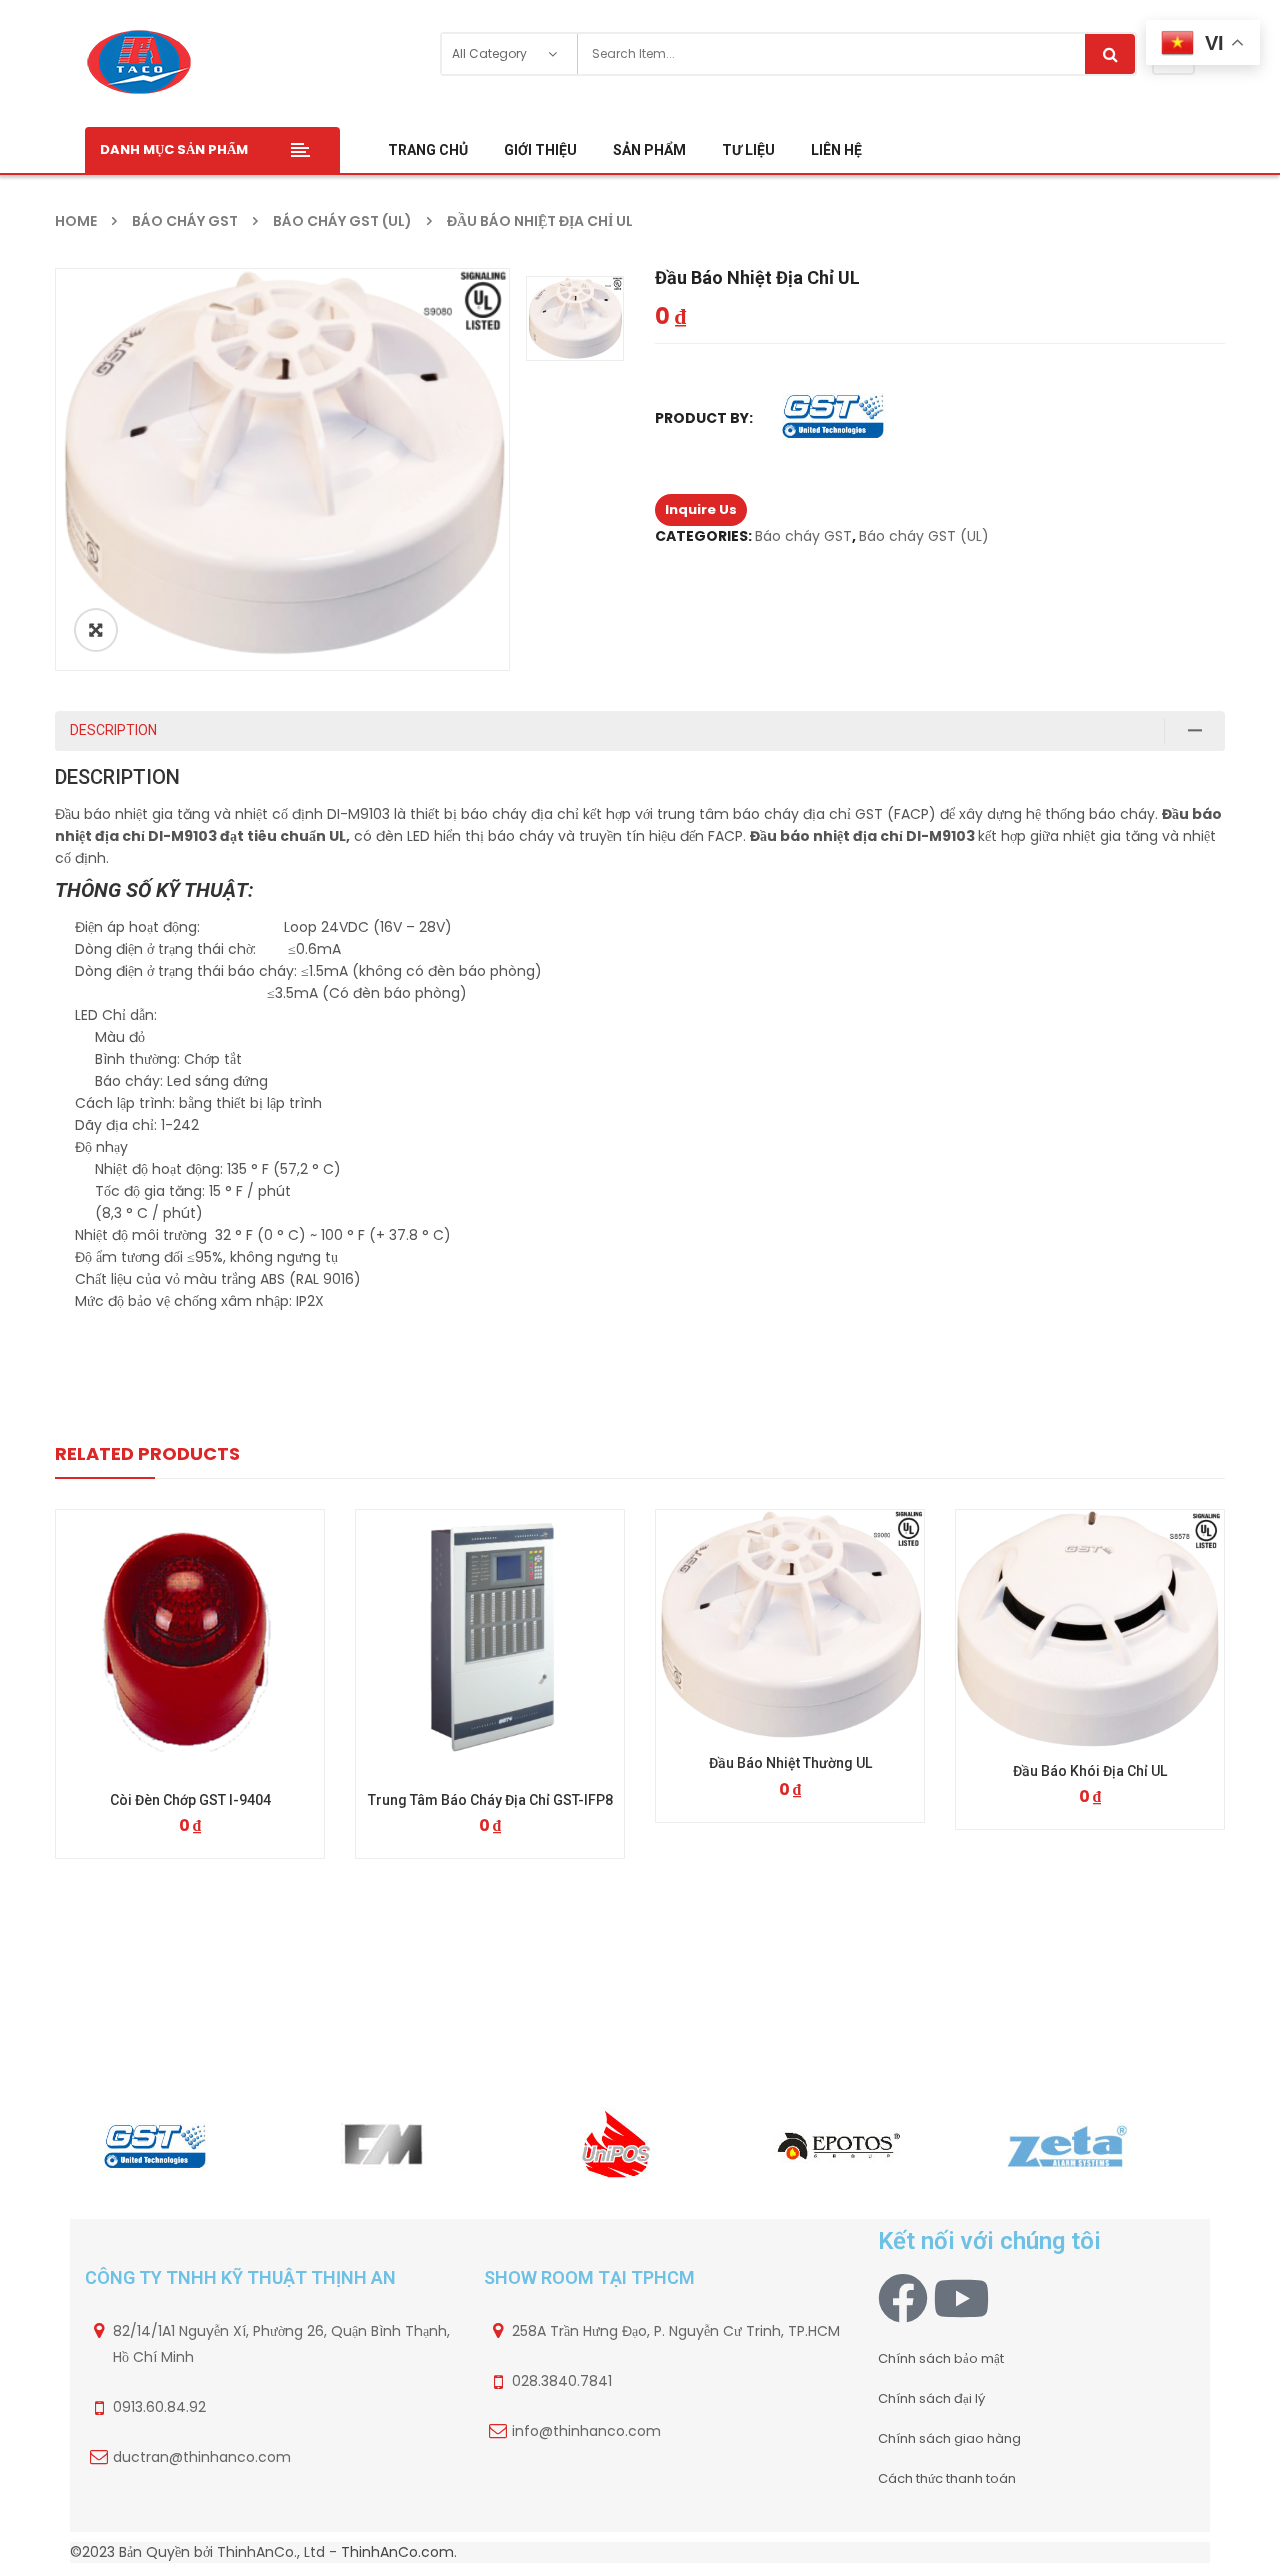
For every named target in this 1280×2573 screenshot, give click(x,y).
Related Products (147, 1453)
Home (76, 221)
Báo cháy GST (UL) (342, 221)
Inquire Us (701, 509)
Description (113, 730)
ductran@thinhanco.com (202, 2457)
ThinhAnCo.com (397, 2552)
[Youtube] (961, 2298)
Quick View (190, 1607)
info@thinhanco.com (586, 2431)
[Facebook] (903, 2298)
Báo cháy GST (185, 221)
